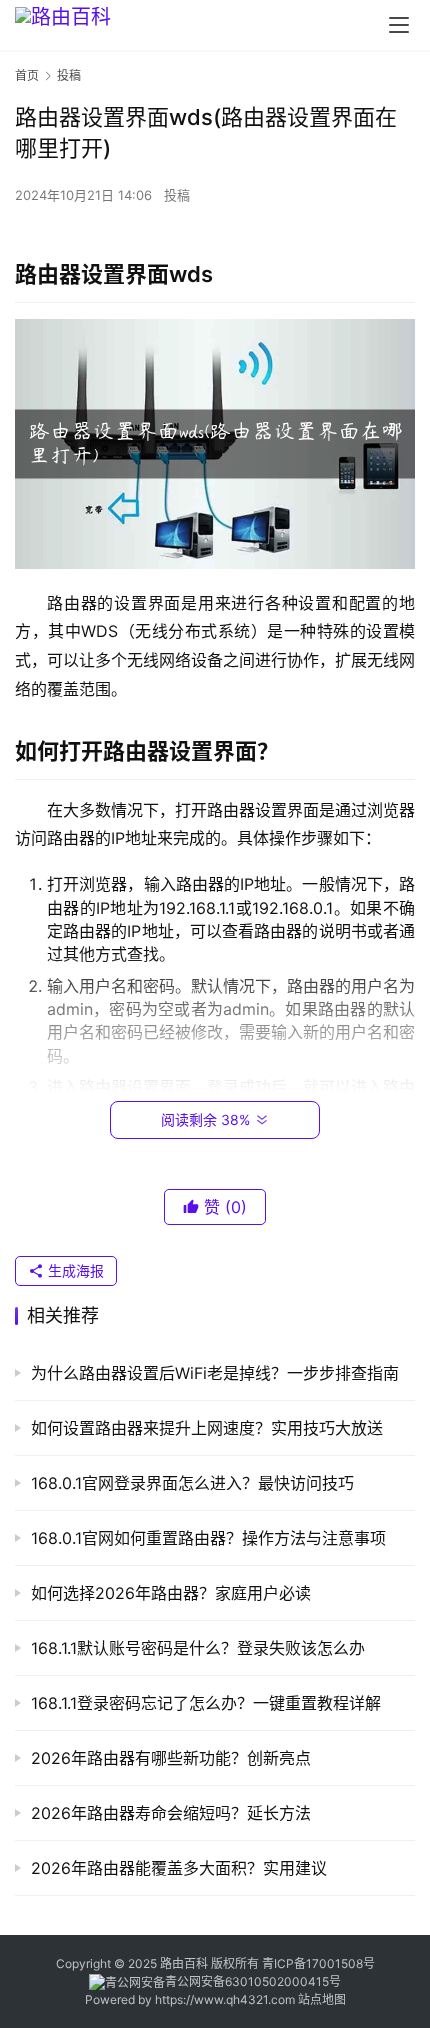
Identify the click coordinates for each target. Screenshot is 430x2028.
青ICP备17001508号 (320, 1963)
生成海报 (74, 1270)
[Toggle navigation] (399, 25)
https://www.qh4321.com (225, 1999)
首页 (27, 75)
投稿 (177, 195)
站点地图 (322, 1999)
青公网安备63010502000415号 (253, 1981)
